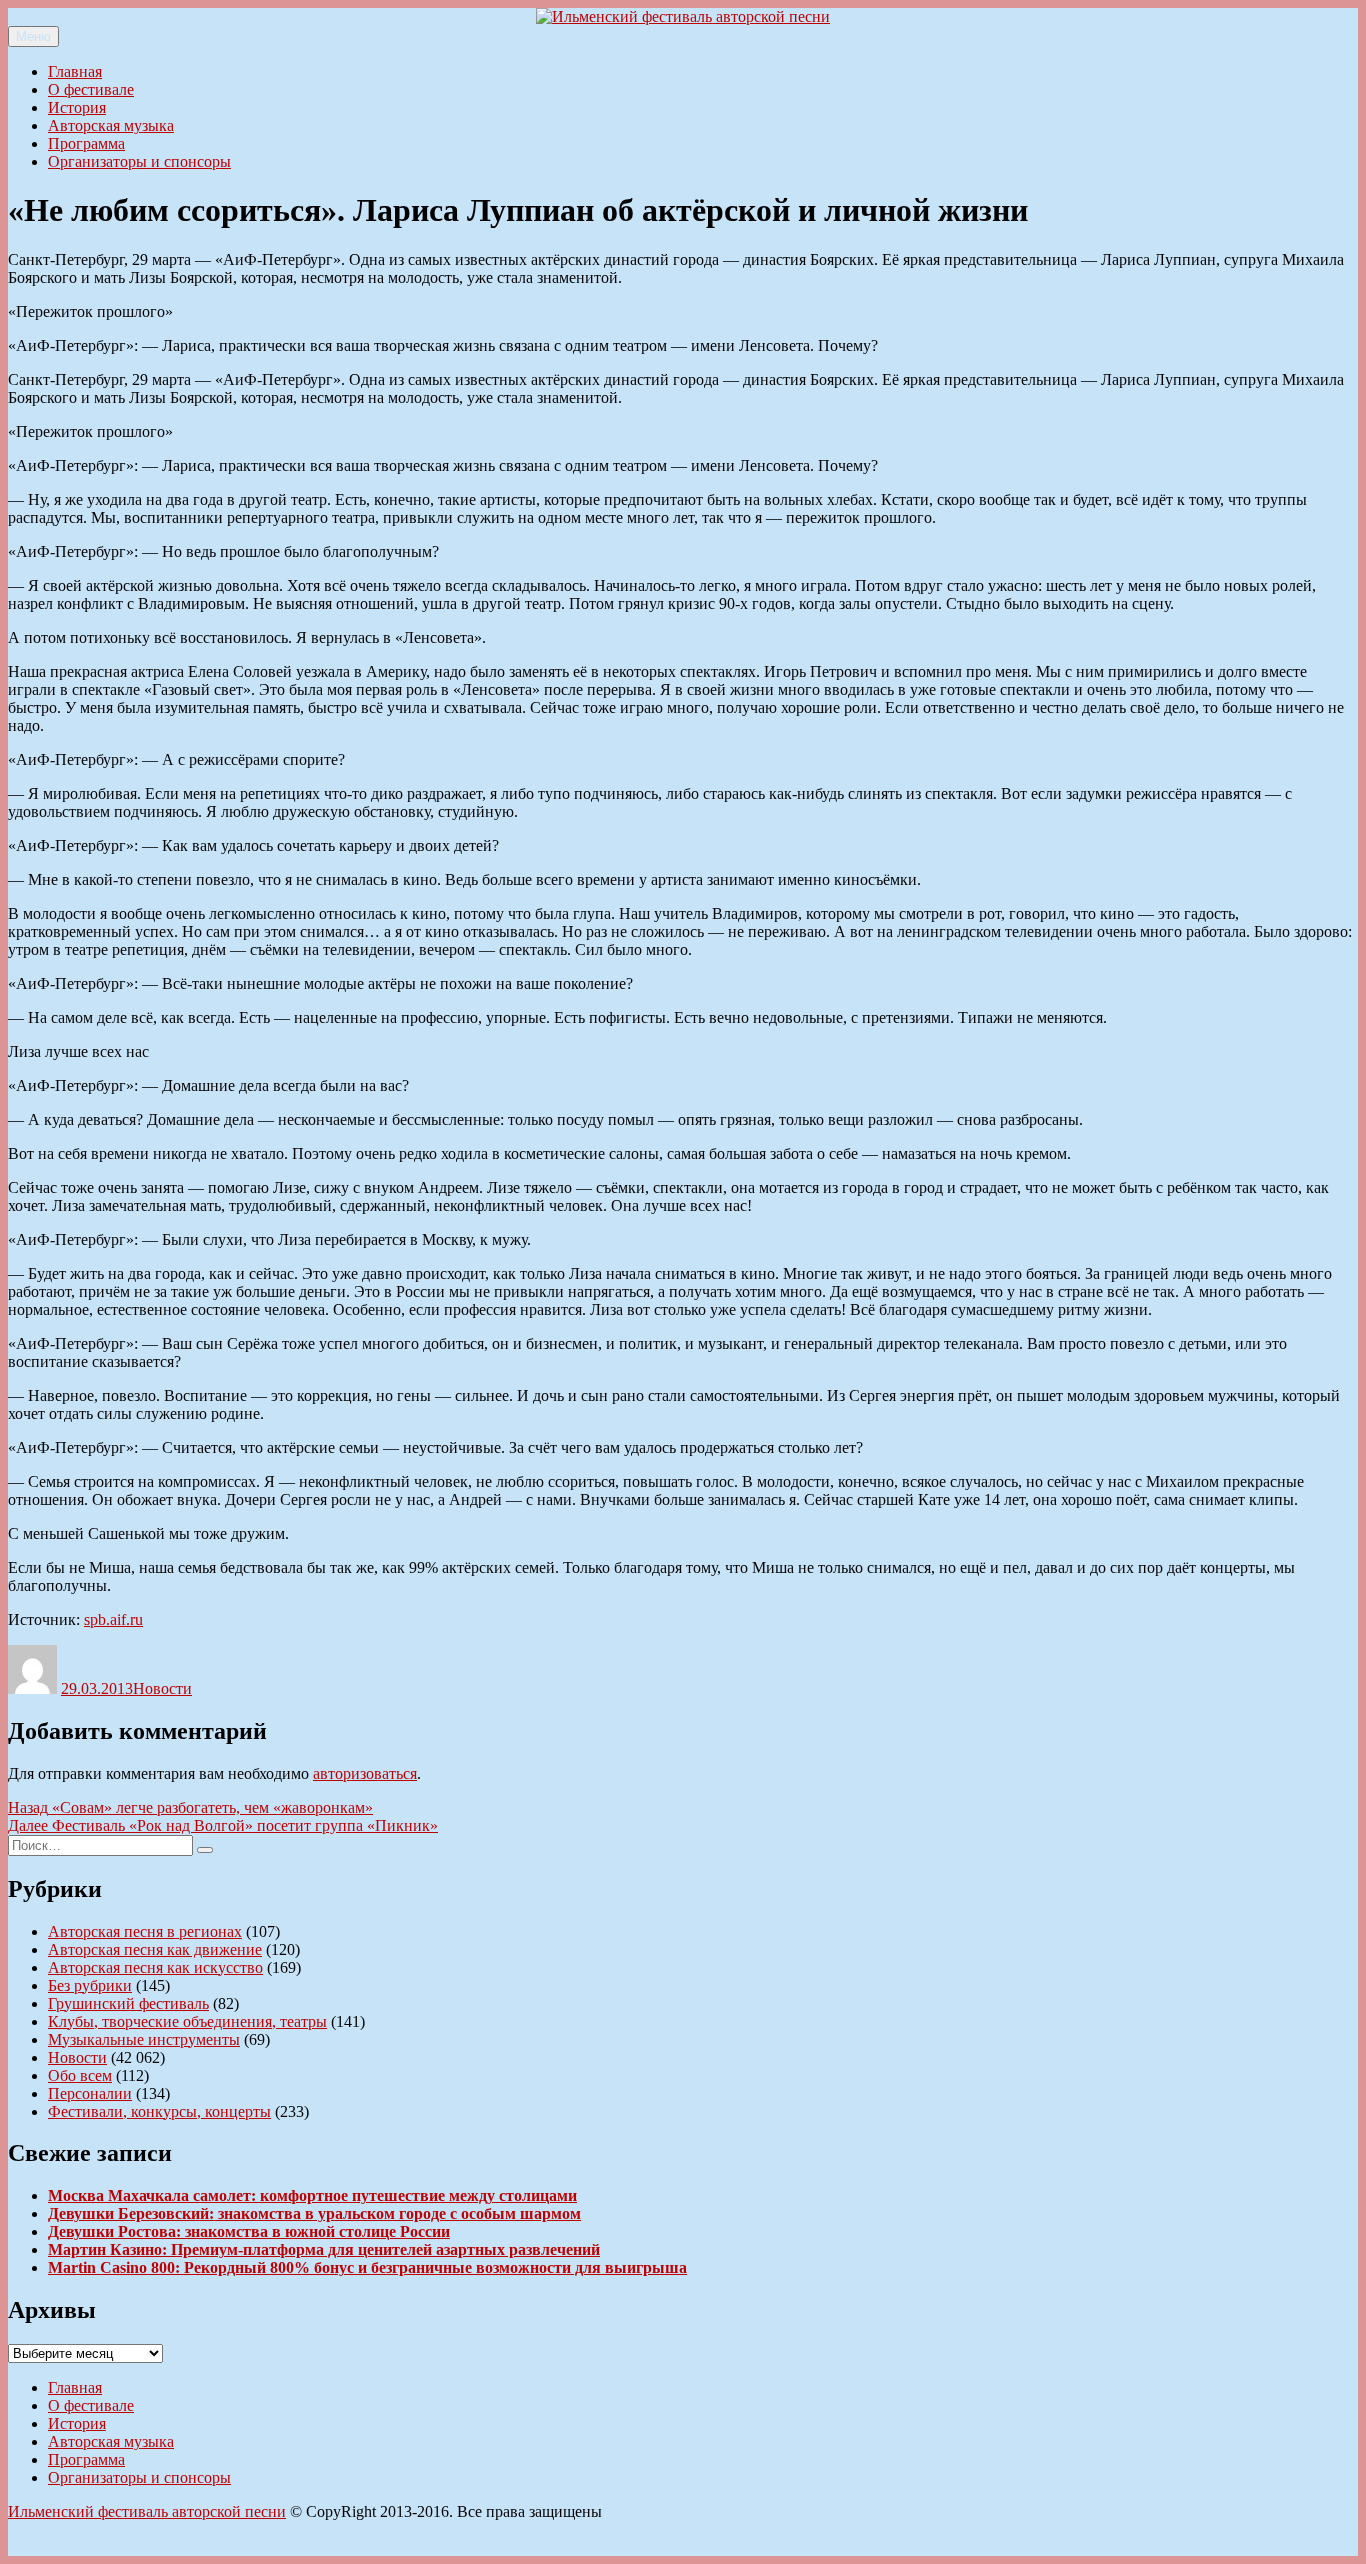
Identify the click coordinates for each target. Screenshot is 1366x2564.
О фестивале (91, 89)
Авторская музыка (111, 125)
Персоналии (90, 2093)
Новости (162, 1688)
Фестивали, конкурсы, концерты (159, 2111)
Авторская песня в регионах (145, 1931)
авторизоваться (365, 1773)
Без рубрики (90, 1985)
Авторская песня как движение (155, 1949)
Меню (33, 36)
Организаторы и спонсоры (139, 161)
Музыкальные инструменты (144, 2039)
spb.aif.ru (113, 1619)
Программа (86, 143)
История (77, 107)
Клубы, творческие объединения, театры (187, 2021)
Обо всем (80, 2075)
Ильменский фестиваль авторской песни (147, 2511)
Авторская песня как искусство (155, 1967)
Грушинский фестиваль (128, 2003)
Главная (75, 71)
